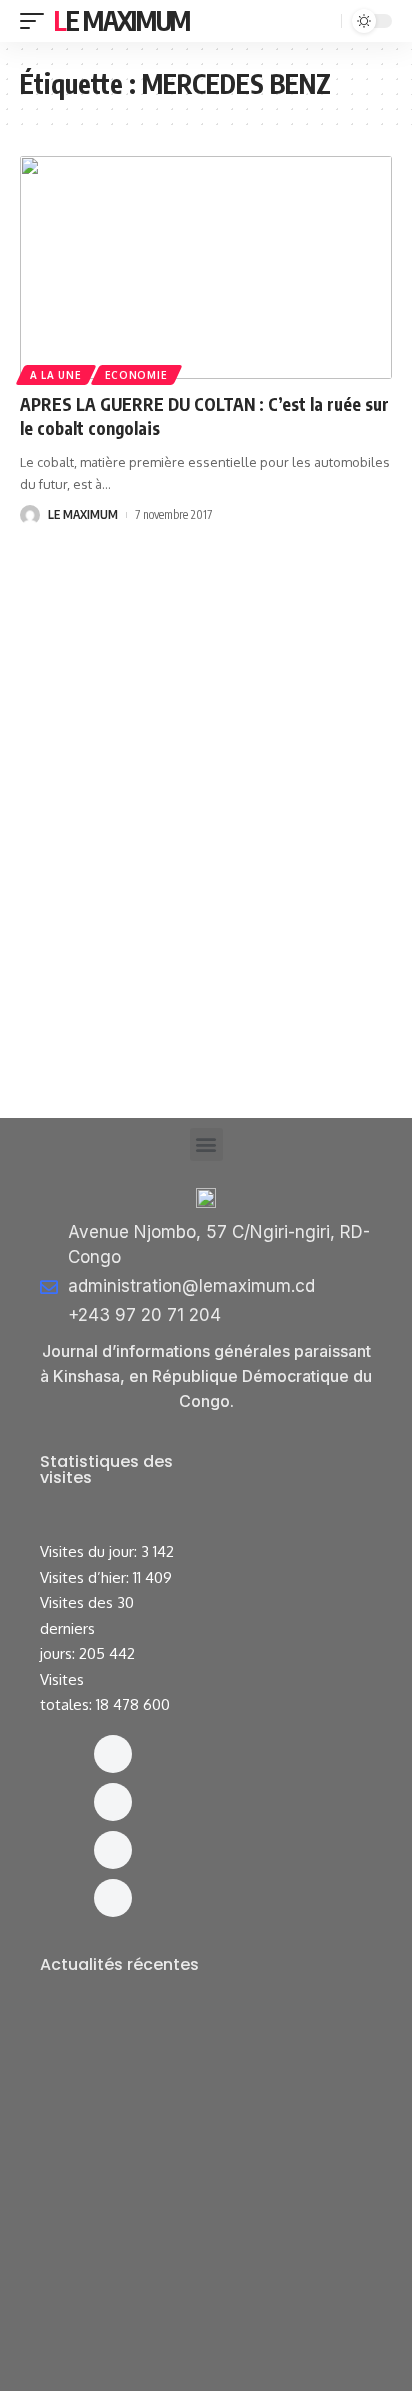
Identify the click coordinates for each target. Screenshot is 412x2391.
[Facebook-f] (113, 1754)
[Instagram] (113, 1802)
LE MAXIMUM (83, 514)
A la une (56, 375)
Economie (136, 375)
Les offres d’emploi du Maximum (169, 2052)
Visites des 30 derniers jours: (87, 1628)
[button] (206, 1144)
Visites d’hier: (86, 1577)
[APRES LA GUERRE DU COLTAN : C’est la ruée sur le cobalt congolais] (206, 267)
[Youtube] (113, 1898)
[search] (324, 21)
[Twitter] (113, 1850)
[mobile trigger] (37, 21)
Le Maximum (122, 20)
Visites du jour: (90, 1551)
